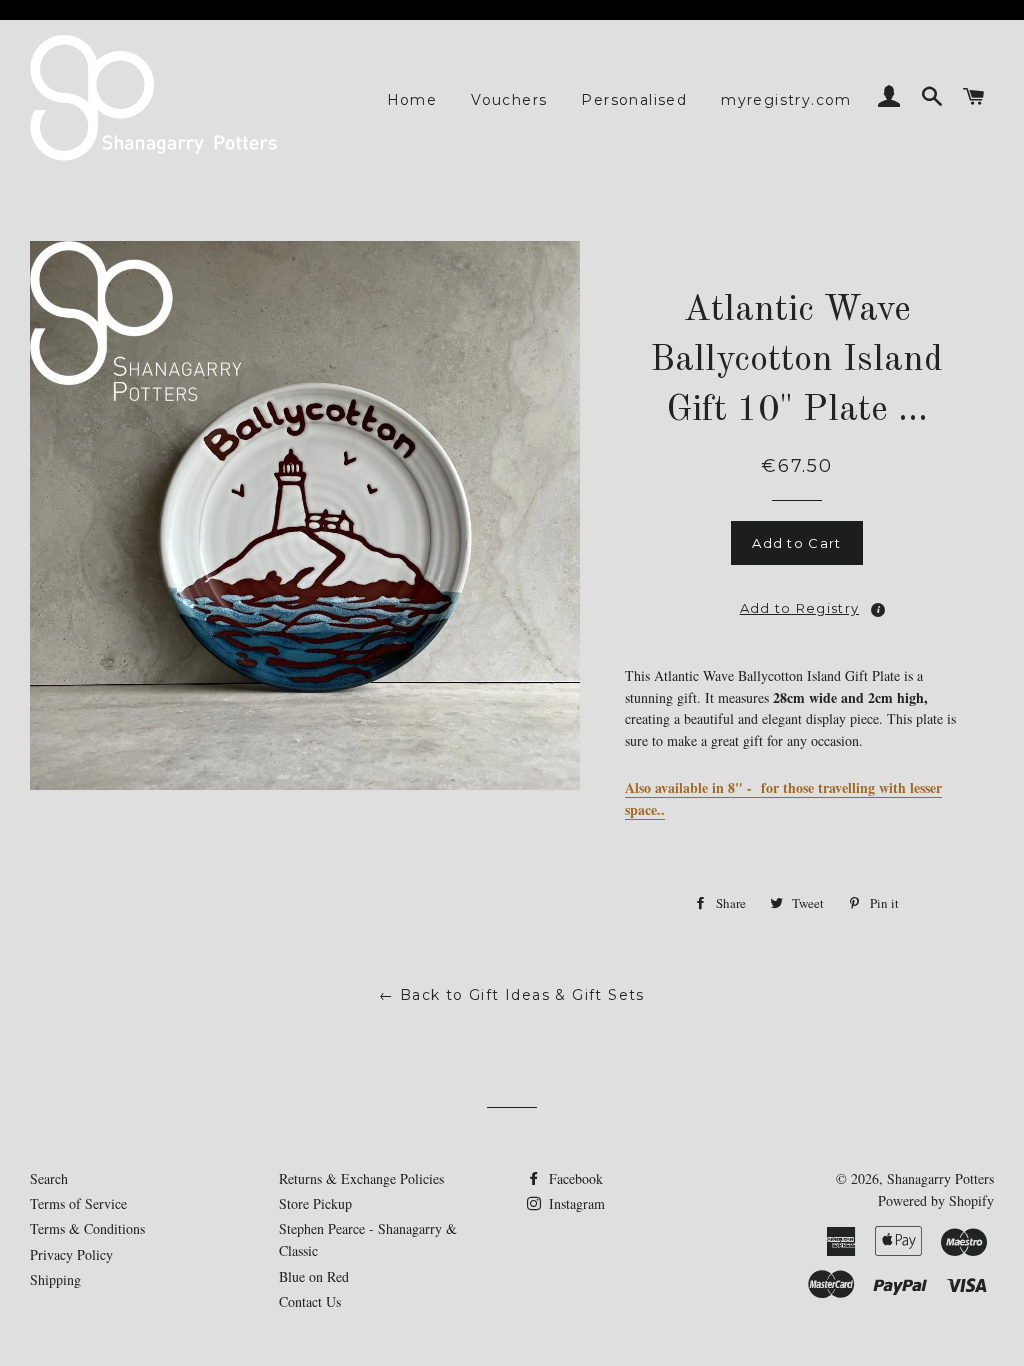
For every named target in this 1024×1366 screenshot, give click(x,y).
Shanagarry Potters (940, 1178)
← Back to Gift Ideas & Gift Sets (512, 995)
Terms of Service (78, 1203)
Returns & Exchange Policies (361, 1178)
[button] (797, 602)
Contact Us (310, 1301)
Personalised (634, 100)
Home (412, 100)
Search (49, 1178)
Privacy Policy (71, 1254)
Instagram (575, 1203)
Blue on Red (314, 1276)
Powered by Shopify (936, 1200)
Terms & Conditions (87, 1228)
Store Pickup (315, 1203)
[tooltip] (878, 610)
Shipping (55, 1279)
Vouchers (509, 100)
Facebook (574, 1178)
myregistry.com (786, 100)
